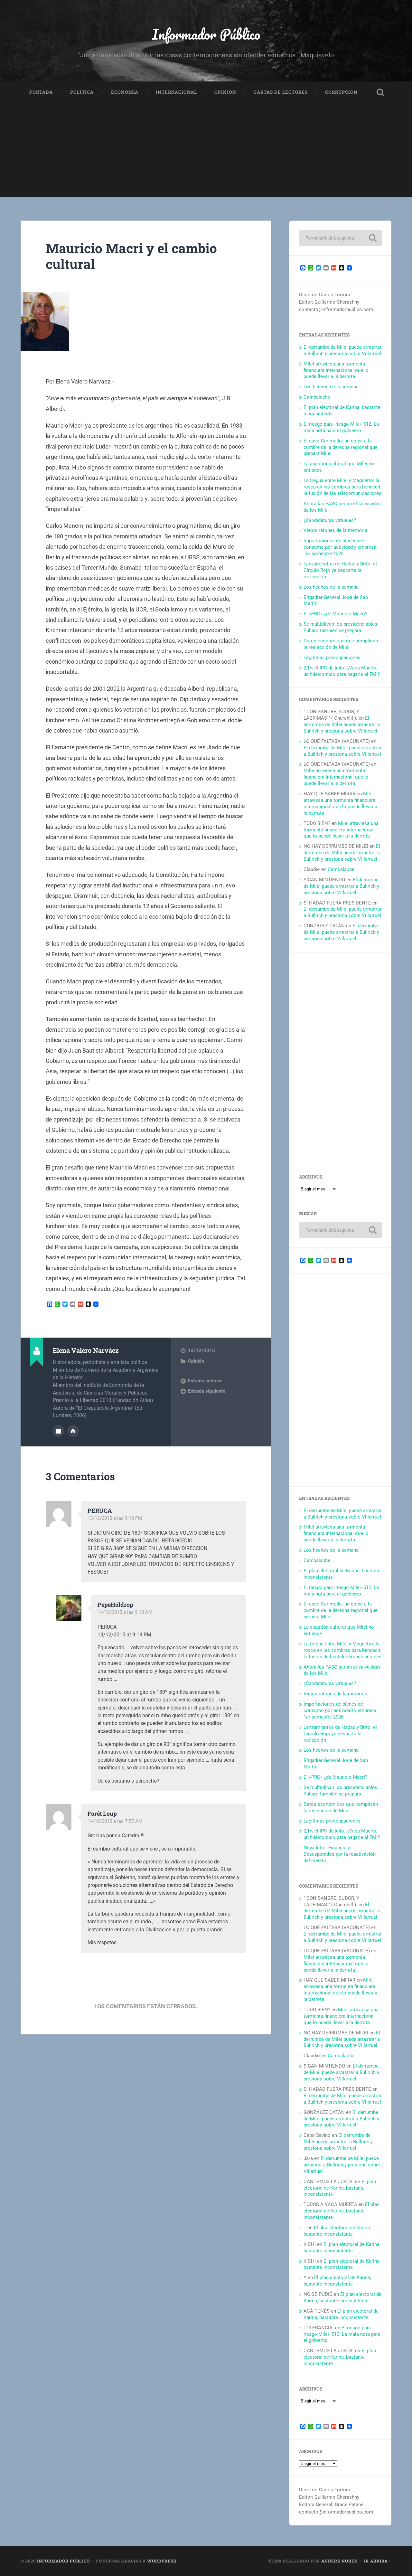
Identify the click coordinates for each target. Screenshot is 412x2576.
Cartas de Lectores (281, 92)
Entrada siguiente (207, 1391)
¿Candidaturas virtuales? (330, 520)
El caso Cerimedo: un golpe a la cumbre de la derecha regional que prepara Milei (341, 447)
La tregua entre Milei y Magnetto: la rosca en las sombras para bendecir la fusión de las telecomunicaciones (342, 487)
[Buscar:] (340, 238)
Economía (125, 92)
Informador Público (206, 34)
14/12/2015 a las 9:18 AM (125, 1612)
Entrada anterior (205, 1381)
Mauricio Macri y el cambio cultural (131, 256)
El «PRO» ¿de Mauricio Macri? (335, 614)
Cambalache (317, 397)
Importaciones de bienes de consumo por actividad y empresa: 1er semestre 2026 (341, 547)
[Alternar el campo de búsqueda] (380, 92)
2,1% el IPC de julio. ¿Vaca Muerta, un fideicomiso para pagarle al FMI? (342, 671)
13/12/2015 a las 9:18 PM (115, 1518)
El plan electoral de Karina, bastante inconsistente (340, 2188)
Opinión (225, 92)
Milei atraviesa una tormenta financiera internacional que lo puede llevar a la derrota (336, 370)
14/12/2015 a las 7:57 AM (115, 1821)
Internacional (176, 92)
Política (82, 92)
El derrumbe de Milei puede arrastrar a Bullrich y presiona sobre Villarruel (342, 350)
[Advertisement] (206, 152)
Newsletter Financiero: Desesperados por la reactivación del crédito (340, 1854)
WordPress (162, 2561)
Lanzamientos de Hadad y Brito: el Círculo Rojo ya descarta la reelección (340, 570)
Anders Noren (340, 2561)
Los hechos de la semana (331, 387)
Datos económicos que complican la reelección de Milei (341, 644)
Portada (41, 92)
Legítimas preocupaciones (332, 658)
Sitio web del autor (73, 1431)
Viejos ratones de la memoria (335, 530)
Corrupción (341, 92)
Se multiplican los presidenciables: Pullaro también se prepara (341, 627)
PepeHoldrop (115, 1605)
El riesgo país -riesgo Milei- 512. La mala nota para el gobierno (341, 427)
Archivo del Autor (59, 1431)
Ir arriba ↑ (378, 2561)
